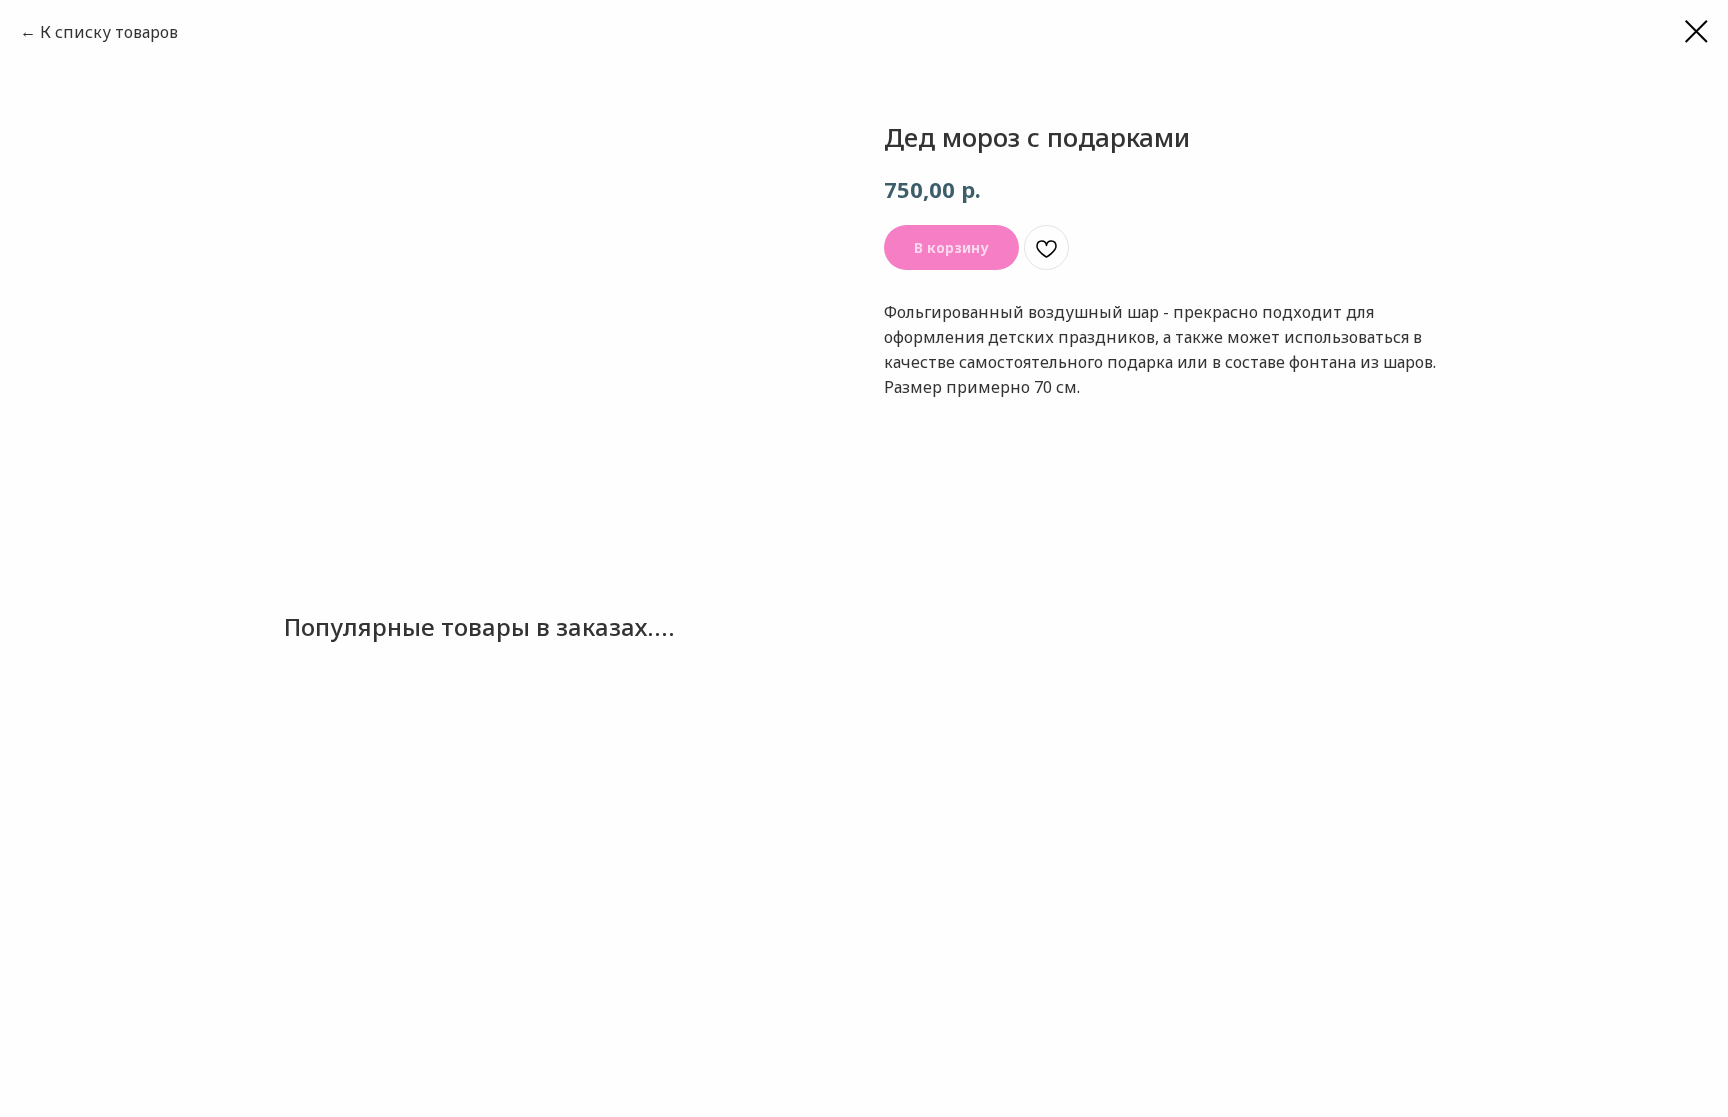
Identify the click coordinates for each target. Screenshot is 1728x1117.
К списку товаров (109, 32)
